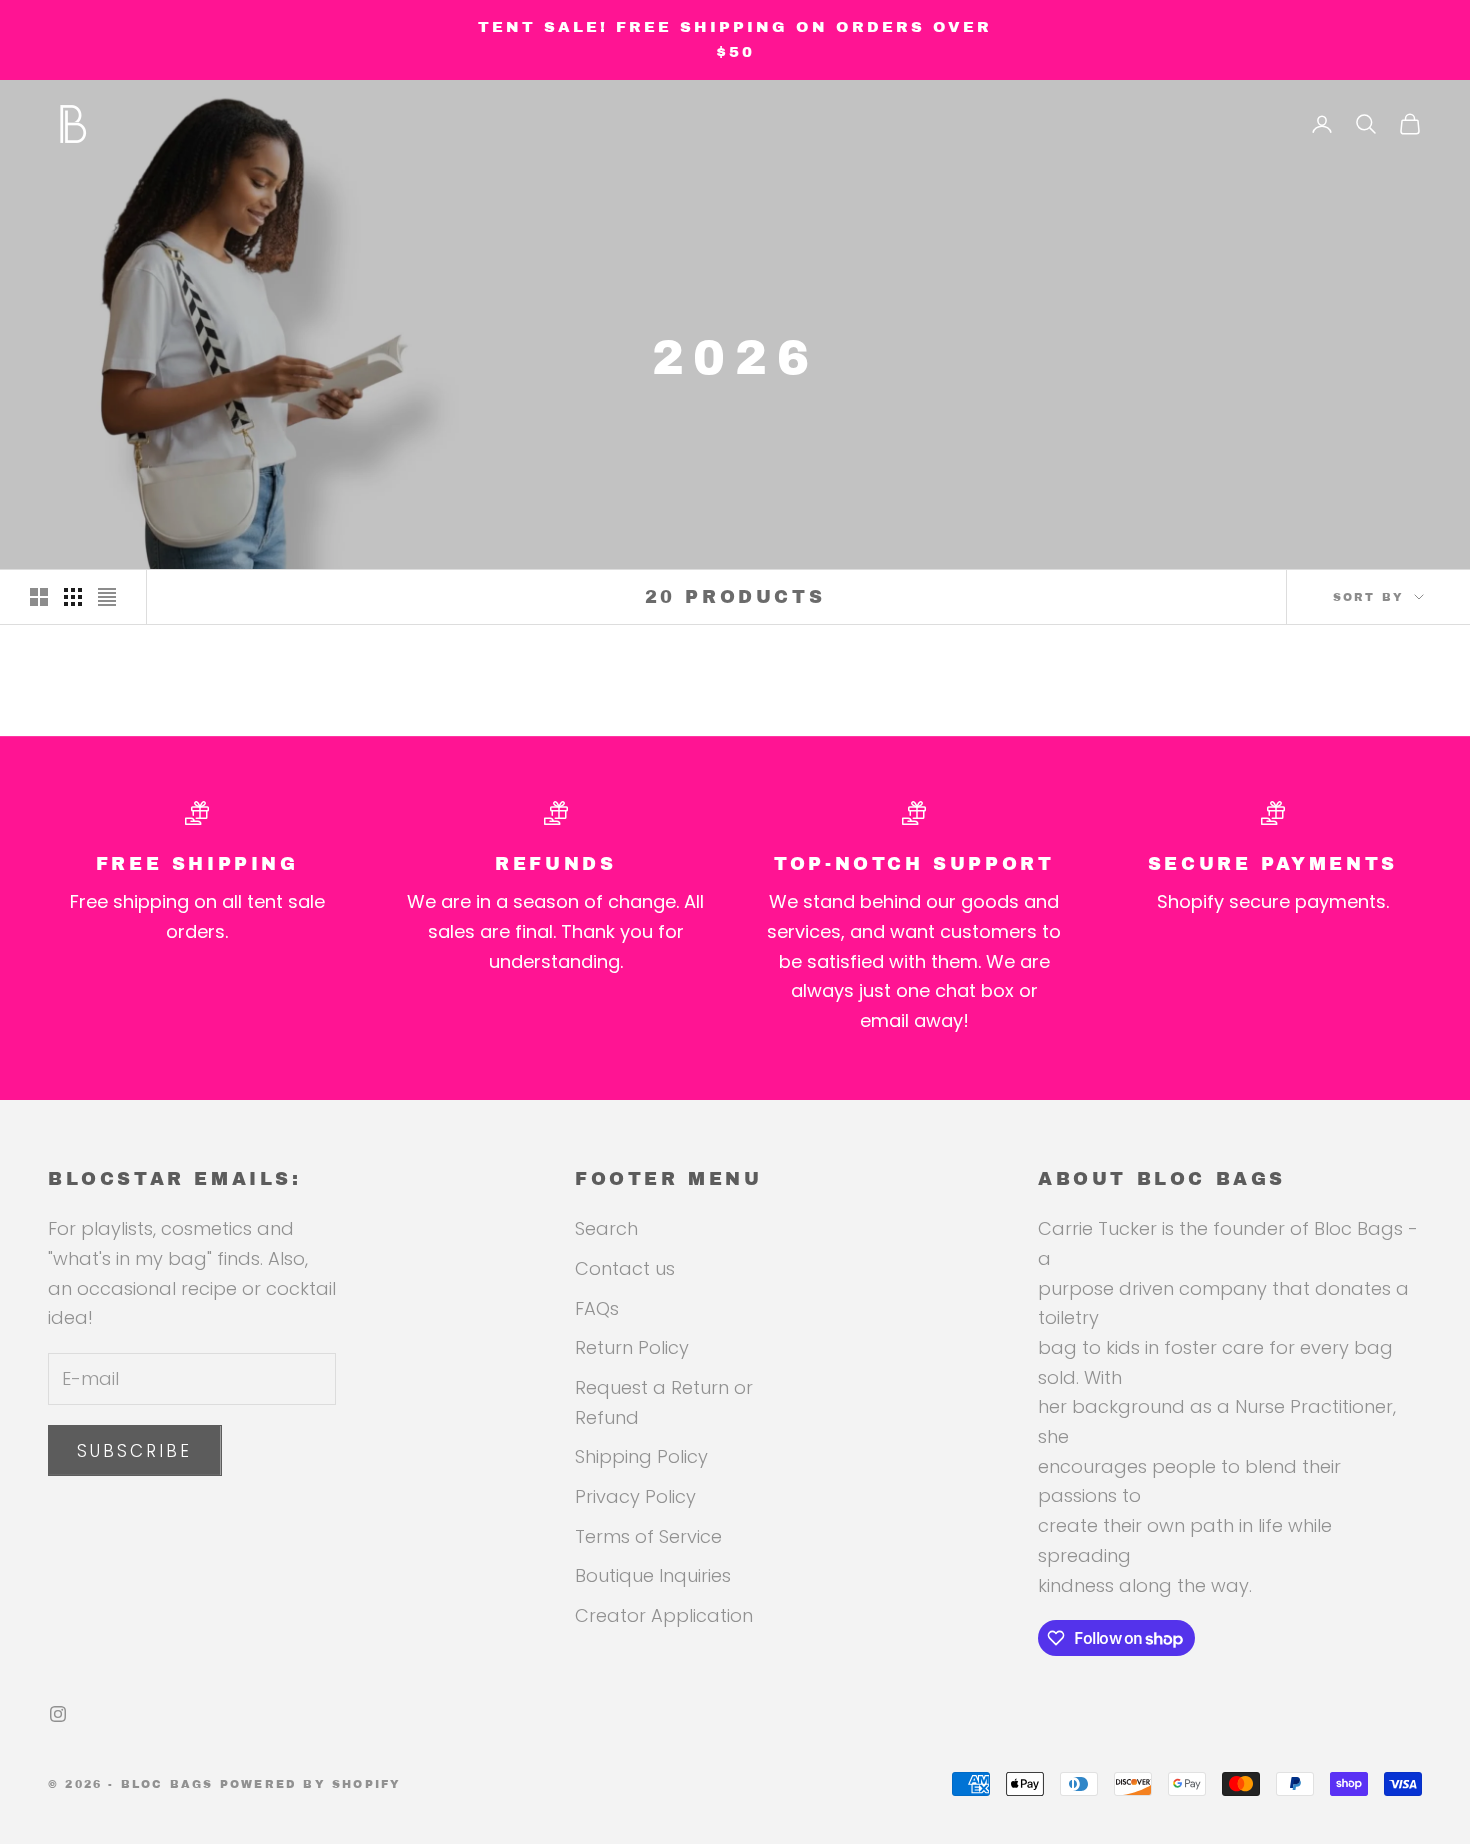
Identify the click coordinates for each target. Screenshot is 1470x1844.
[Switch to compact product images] (107, 597)
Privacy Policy (635, 1496)
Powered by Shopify (311, 1784)
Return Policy (632, 1347)
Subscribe (135, 1451)
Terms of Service (648, 1536)
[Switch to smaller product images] (73, 597)
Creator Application (664, 1615)
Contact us (625, 1268)
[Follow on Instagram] (58, 1714)
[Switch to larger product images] (39, 597)
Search (606, 1228)
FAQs (597, 1308)
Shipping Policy (641, 1456)
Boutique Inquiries (653, 1575)
